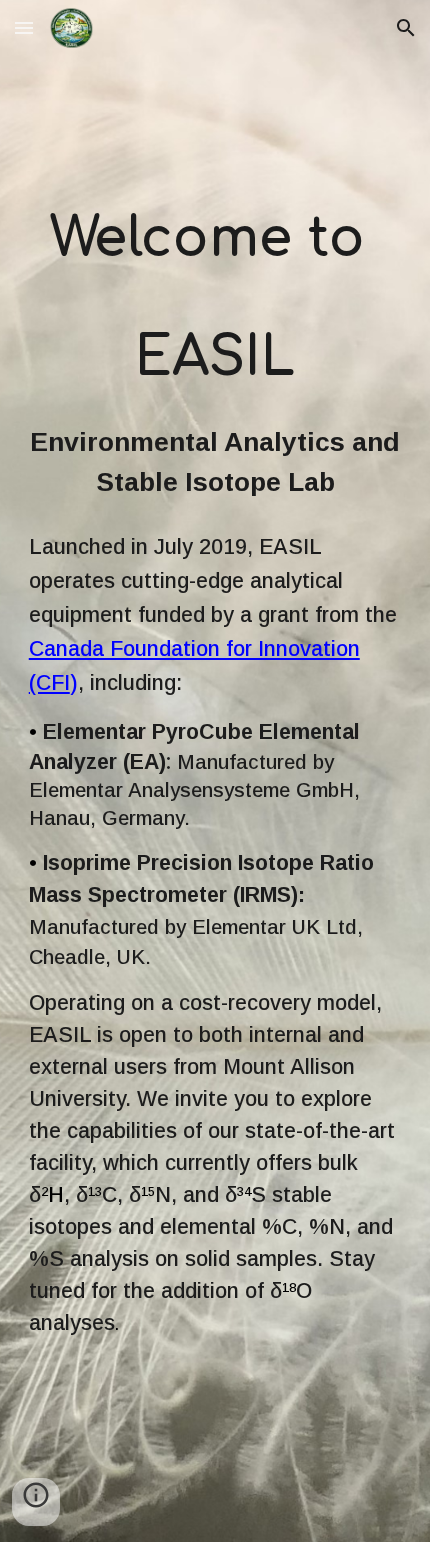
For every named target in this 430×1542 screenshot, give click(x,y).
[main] (215, 298)
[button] (24, 27)
